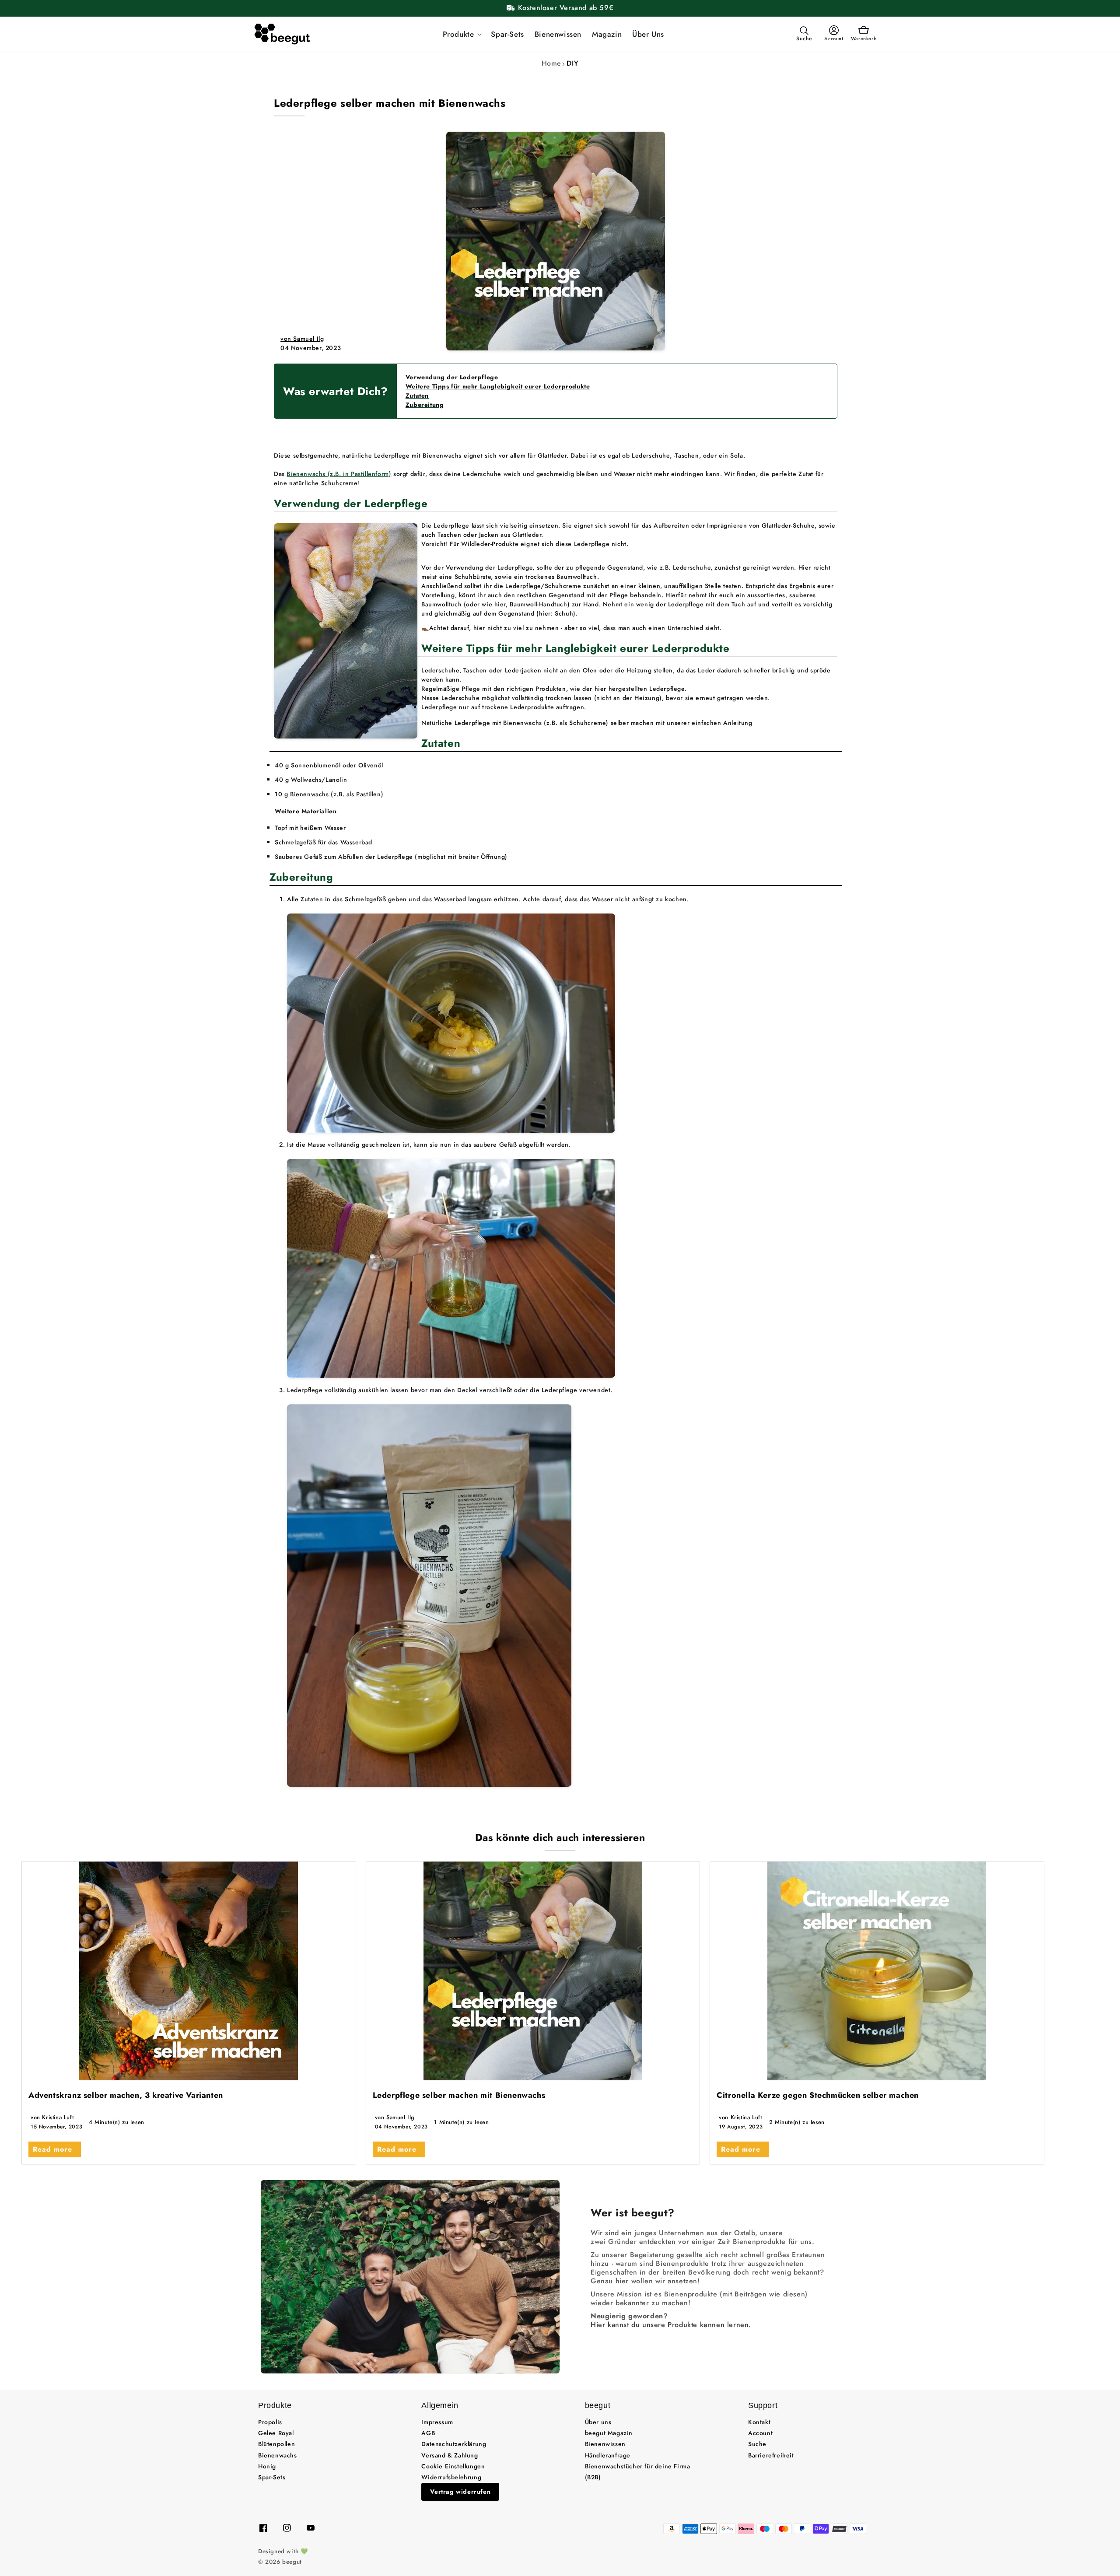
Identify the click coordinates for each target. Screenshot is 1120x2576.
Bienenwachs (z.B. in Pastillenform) (339, 474)
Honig (267, 2466)
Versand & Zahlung (450, 2455)
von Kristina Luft (52, 2117)
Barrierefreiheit (771, 2455)
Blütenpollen (276, 2444)
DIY (572, 63)
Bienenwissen (605, 2444)
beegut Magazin (609, 2433)
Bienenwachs (278, 2455)
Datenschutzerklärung (454, 2444)
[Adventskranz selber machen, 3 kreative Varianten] (189, 1971)
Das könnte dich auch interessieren (560, 1837)
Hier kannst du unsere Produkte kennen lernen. (671, 2325)
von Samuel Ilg (302, 339)
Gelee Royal (276, 2433)
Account (760, 2433)
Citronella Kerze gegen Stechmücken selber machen (818, 2095)
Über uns (598, 2422)
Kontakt (759, 2422)
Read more (52, 2149)
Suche (757, 2444)
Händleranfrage (608, 2455)
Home (551, 63)
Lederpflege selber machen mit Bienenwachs (459, 2095)
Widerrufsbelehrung (451, 2477)
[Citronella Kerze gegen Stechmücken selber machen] (877, 1971)
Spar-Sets (272, 2477)
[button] (462, 34)
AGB (428, 2433)
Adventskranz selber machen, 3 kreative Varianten (126, 2095)
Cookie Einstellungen (453, 2466)
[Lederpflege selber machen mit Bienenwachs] (533, 1971)
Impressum (437, 2422)
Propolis (270, 2422)
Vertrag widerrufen (460, 2492)
